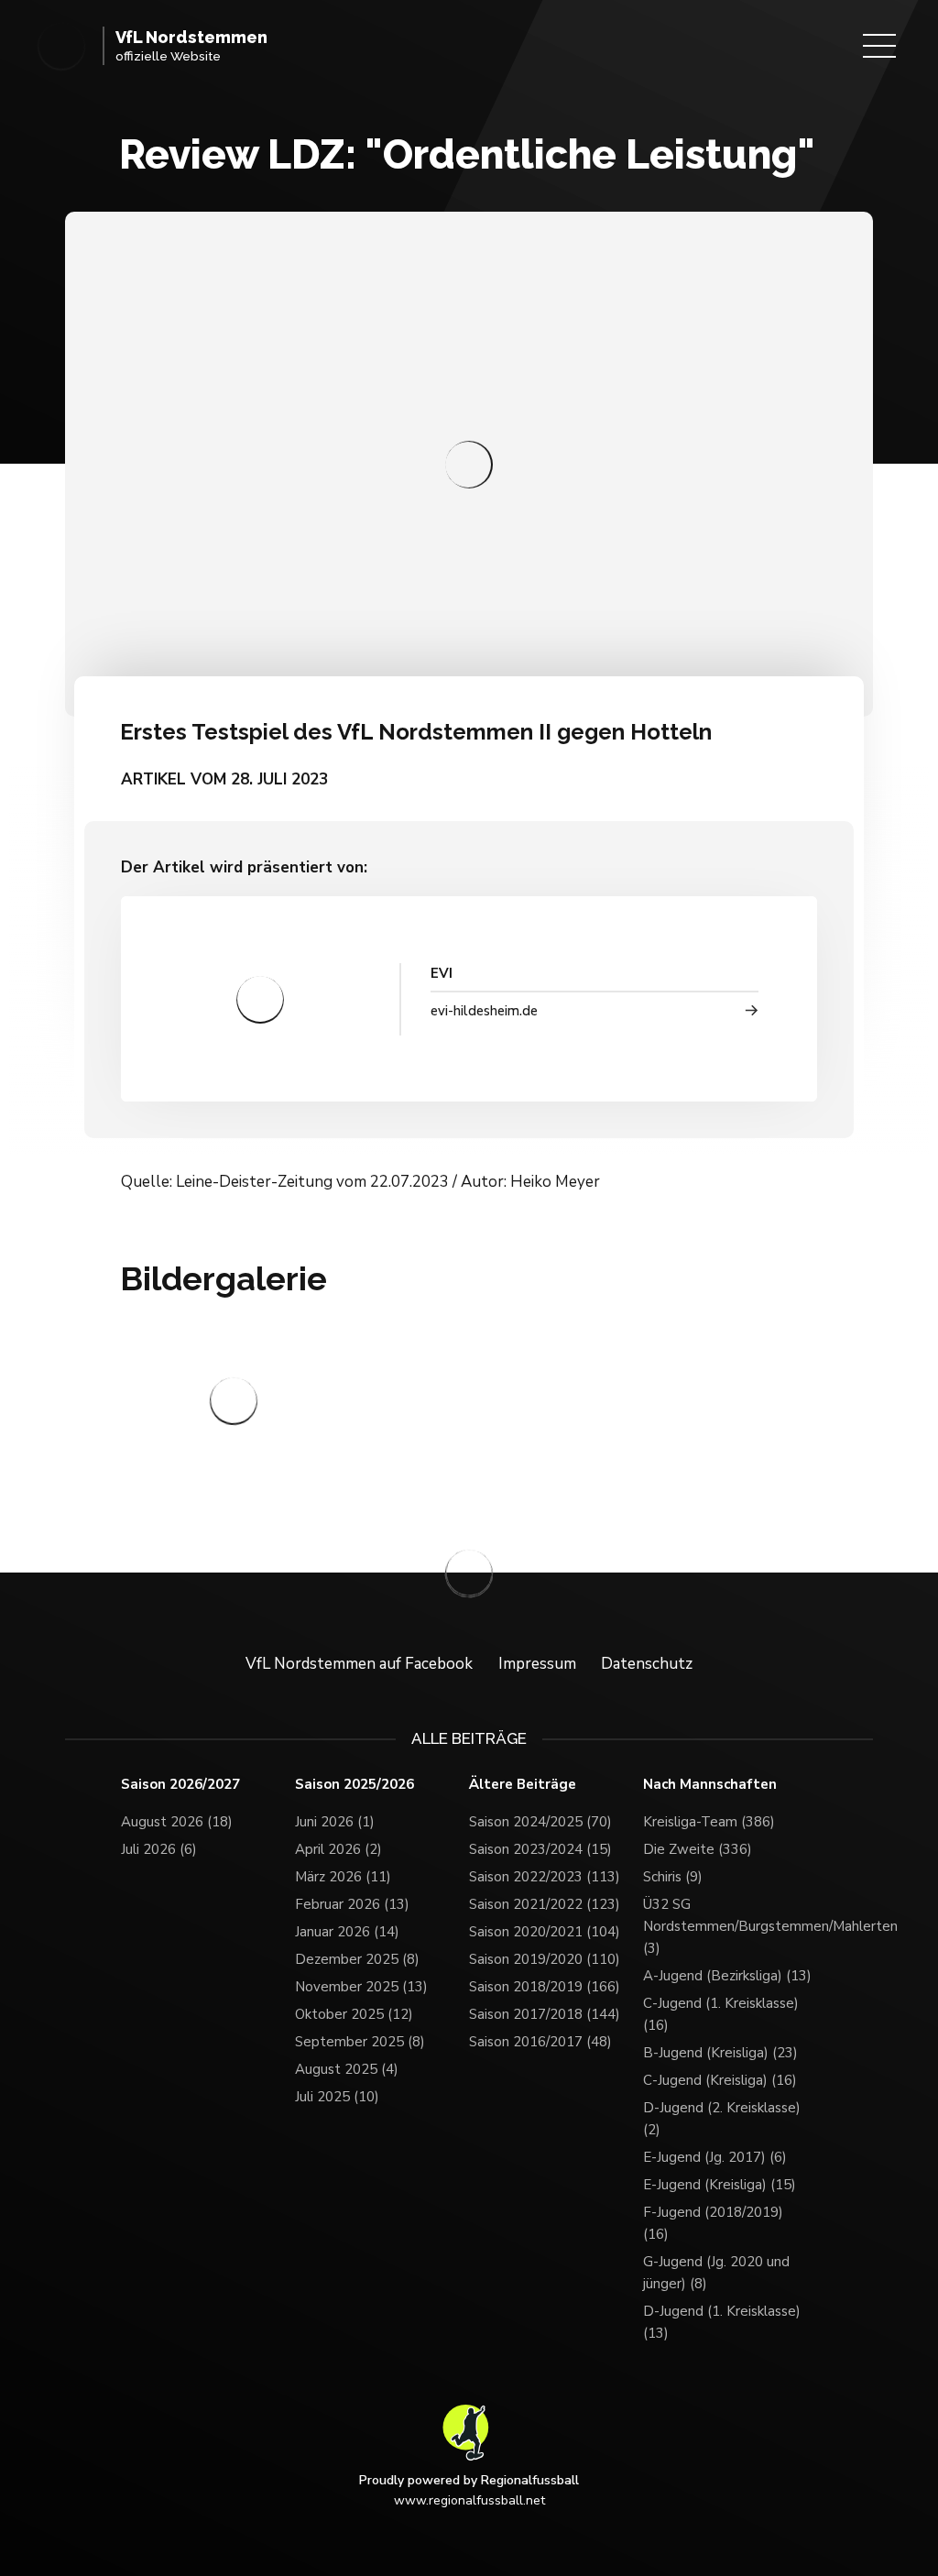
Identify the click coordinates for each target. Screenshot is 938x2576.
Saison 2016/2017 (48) (540, 2042)
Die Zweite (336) (698, 1849)
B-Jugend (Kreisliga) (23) (720, 2053)
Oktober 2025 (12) (354, 2014)
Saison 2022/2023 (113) (545, 1877)
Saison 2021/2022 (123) (545, 1904)
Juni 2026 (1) (335, 1822)
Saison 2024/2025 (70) (540, 1822)
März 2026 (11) (343, 1877)
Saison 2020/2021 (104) (545, 1932)
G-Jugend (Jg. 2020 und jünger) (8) (716, 2273)
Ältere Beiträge (523, 1785)
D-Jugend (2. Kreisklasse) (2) (722, 2119)
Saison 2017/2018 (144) (545, 2014)
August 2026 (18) (177, 1822)
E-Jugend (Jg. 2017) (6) (715, 2157)
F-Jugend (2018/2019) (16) (713, 2223)
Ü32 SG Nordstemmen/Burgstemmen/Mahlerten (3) (730, 1926)
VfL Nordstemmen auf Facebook (359, 1664)
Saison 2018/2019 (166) (545, 1987)
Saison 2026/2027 (180, 1785)
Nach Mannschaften (710, 1785)
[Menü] (879, 46)
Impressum (537, 1664)
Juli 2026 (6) (159, 1849)
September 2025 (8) (360, 2042)
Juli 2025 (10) (337, 2097)
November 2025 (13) (361, 1987)
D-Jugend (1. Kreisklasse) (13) (722, 2322)
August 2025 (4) (347, 2069)
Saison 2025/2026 (354, 1785)
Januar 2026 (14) (347, 1932)
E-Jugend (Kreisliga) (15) (720, 2185)
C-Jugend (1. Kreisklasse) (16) (721, 2014)
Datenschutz (647, 1664)
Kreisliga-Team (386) (709, 1822)
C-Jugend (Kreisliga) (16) (720, 2080)
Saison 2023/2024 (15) (540, 1849)
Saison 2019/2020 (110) (545, 1959)
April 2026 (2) (338, 1849)
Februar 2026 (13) (352, 1904)
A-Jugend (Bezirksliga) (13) (727, 1976)
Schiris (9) (673, 1877)
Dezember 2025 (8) (357, 1959)
